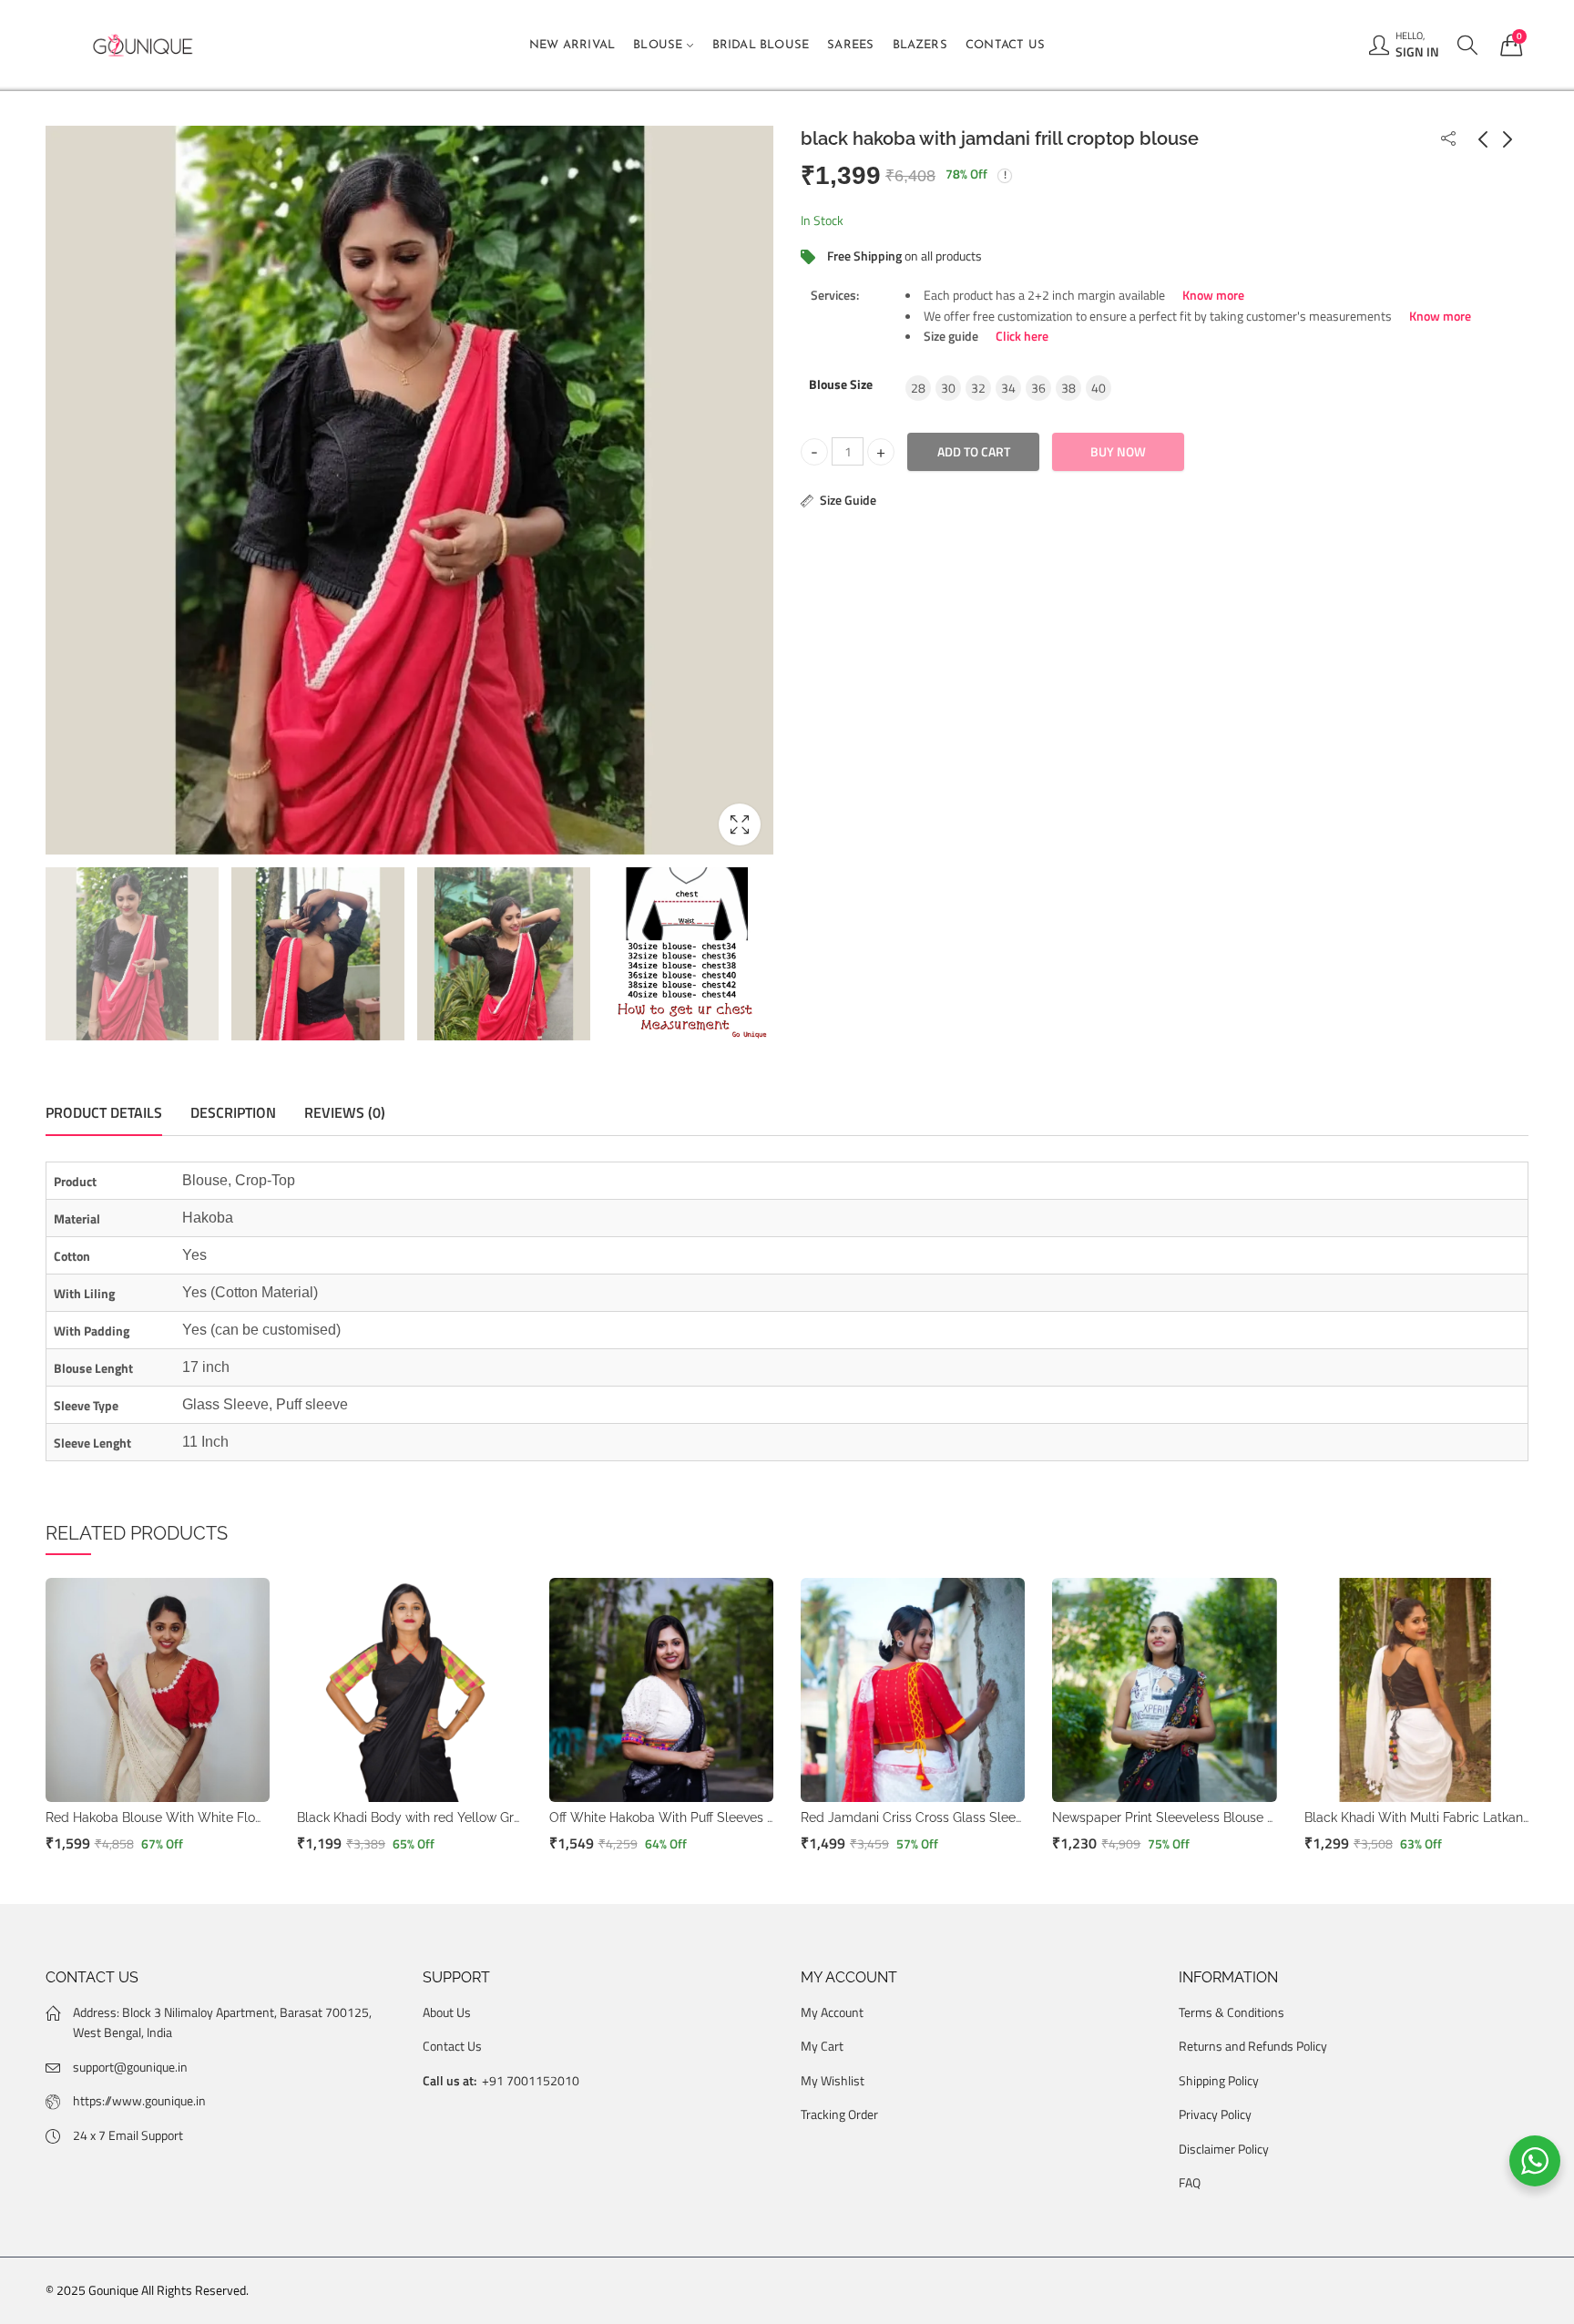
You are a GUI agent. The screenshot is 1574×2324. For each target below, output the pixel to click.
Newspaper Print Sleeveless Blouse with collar (1191, 1817)
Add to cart (974, 451)
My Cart (822, 2046)
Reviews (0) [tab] (345, 1112)
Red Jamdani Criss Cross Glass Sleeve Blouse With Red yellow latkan (1008, 1817)
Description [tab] (233, 1112)
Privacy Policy (1215, 2114)
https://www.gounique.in (139, 2100)
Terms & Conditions (1232, 2012)
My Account (832, 2012)
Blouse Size (841, 384)
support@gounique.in (130, 2067)
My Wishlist (833, 2080)
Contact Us (452, 2046)
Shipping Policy (1219, 2080)
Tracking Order (839, 2114)
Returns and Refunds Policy (1253, 2046)
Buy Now (1118, 451)
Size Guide (848, 500)
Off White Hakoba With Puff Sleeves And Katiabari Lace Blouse (736, 1817)
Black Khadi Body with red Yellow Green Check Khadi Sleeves (480, 1817)
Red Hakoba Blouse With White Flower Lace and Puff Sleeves (229, 1817)
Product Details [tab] (104, 1112)
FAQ (1190, 2182)
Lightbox (740, 824)
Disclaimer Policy (1224, 2149)
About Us (447, 2012)
